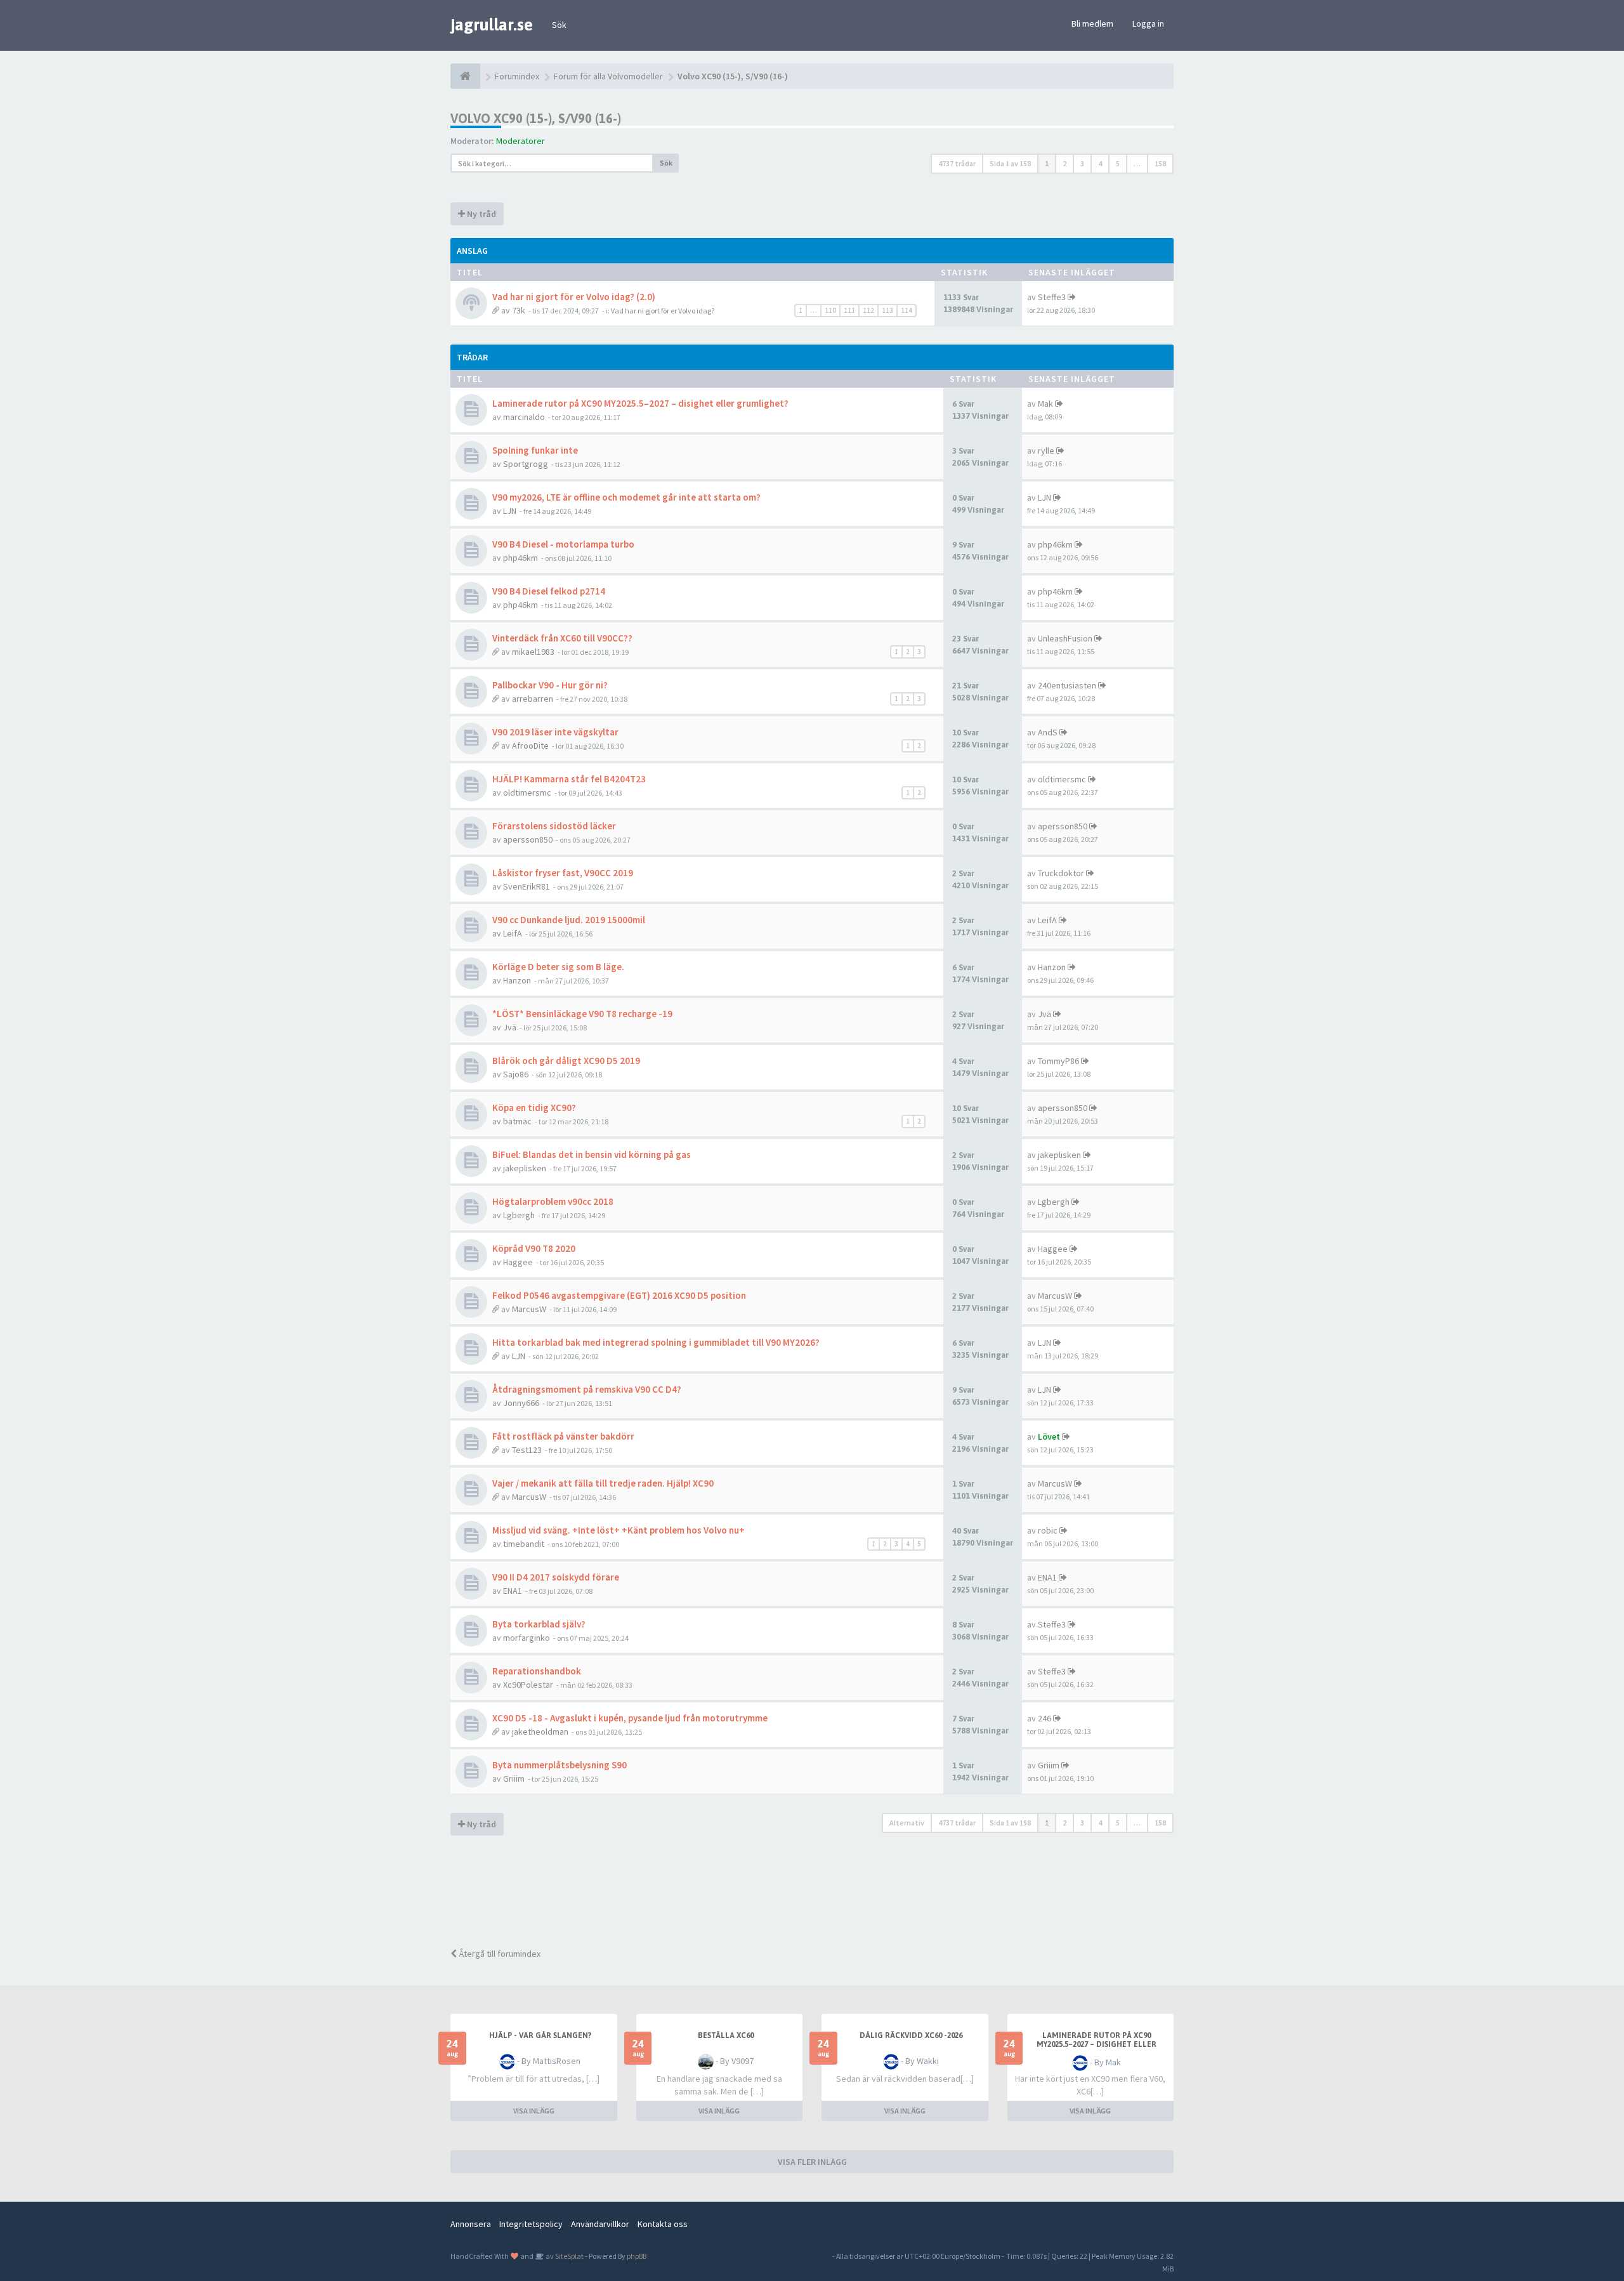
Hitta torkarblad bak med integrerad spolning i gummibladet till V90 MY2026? (656, 1342)
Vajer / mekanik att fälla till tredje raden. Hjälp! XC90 (603, 1483)
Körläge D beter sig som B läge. (558, 967)
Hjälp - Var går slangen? (540, 2035)
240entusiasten (1067, 685)
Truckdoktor (1061, 873)
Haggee (518, 1262)
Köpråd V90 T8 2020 (534, 1248)
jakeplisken (525, 1168)
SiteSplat (569, 2256)
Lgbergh (519, 1215)
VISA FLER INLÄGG (812, 2162)
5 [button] (1118, 163)
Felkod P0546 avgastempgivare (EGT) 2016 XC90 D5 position (619, 1295)
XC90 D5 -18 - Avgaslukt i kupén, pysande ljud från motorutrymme (630, 1718)
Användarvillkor (600, 2224)
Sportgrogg (526, 464)
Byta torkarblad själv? (539, 1624)
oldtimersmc (527, 792)
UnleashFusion (1065, 638)
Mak (1045, 404)
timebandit (524, 1544)
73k (519, 310)
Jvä (510, 1027)
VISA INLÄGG (534, 2111)
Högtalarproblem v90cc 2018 (553, 1201)
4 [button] (1100, 163)
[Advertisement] (822, 1893)
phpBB (637, 2256)
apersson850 (528, 839)
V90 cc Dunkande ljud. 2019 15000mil (569, 920)
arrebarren (533, 699)
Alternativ (907, 1823)
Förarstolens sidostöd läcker (554, 826)
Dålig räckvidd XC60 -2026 (911, 2035)
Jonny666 (521, 1403)
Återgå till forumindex (499, 1954)
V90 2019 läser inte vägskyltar (555, 732)
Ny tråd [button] (481, 214)
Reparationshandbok (537, 1671)
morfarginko (527, 1638)
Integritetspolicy (531, 2224)
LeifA (513, 933)
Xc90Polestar (528, 1685)
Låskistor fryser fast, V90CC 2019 (563, 873)
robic (1048, 1530)
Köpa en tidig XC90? (534, 1108)
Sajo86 (516, 1074)
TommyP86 (1058, 1061)
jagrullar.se (492, 25)
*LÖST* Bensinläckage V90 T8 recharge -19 (582, 1014)
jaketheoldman (540, 1732)
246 (1044, 1718)
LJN (510, 511)
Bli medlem (1092, 23)
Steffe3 (1052, 297)
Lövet (1049, 1436)
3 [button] (1082, 163)
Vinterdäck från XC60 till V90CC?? (562, 638)
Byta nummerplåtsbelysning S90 (560, 1765)
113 (887, 310)
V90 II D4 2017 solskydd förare (556, 1577)
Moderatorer (521, 141)
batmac (517, 1121)
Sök (559, 25)
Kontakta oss (663, 2224)
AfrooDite (530, 746)
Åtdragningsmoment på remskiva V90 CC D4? (587, 1389)
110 (830, 310)
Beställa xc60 (726, 2035)
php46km (521, 558)
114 (907, 310)
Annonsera (471, 2224)
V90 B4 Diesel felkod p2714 (549, 591)
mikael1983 (533, 652)
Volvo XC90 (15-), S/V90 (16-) (536, 118)
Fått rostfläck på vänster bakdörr (563, 1436)
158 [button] (1160, 163)
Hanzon (517, 980)
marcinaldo (524, 417)
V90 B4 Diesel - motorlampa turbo (563, 544)
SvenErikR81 (527, 886)
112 (868, 310)
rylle (1046, 450)
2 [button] (1064, 163)
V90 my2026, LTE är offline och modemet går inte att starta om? (626, 497)
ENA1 (513, 1591)
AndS (1048, 732)
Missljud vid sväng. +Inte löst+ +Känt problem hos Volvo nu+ (619, 1530)
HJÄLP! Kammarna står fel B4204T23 (569, 779)
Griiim (514, 1778)
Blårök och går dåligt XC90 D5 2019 (566, 1061)
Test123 (527, 1450)
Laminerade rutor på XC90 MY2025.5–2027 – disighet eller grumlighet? (640, 403)
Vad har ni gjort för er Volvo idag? (663, 311)
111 (849, 310)
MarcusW (529, 1309)
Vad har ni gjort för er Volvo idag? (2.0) (574, 297)
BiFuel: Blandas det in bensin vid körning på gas (592, 1154)
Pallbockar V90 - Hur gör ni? (550, 685)
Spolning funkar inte (535, 450)
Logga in (1148, 23)
